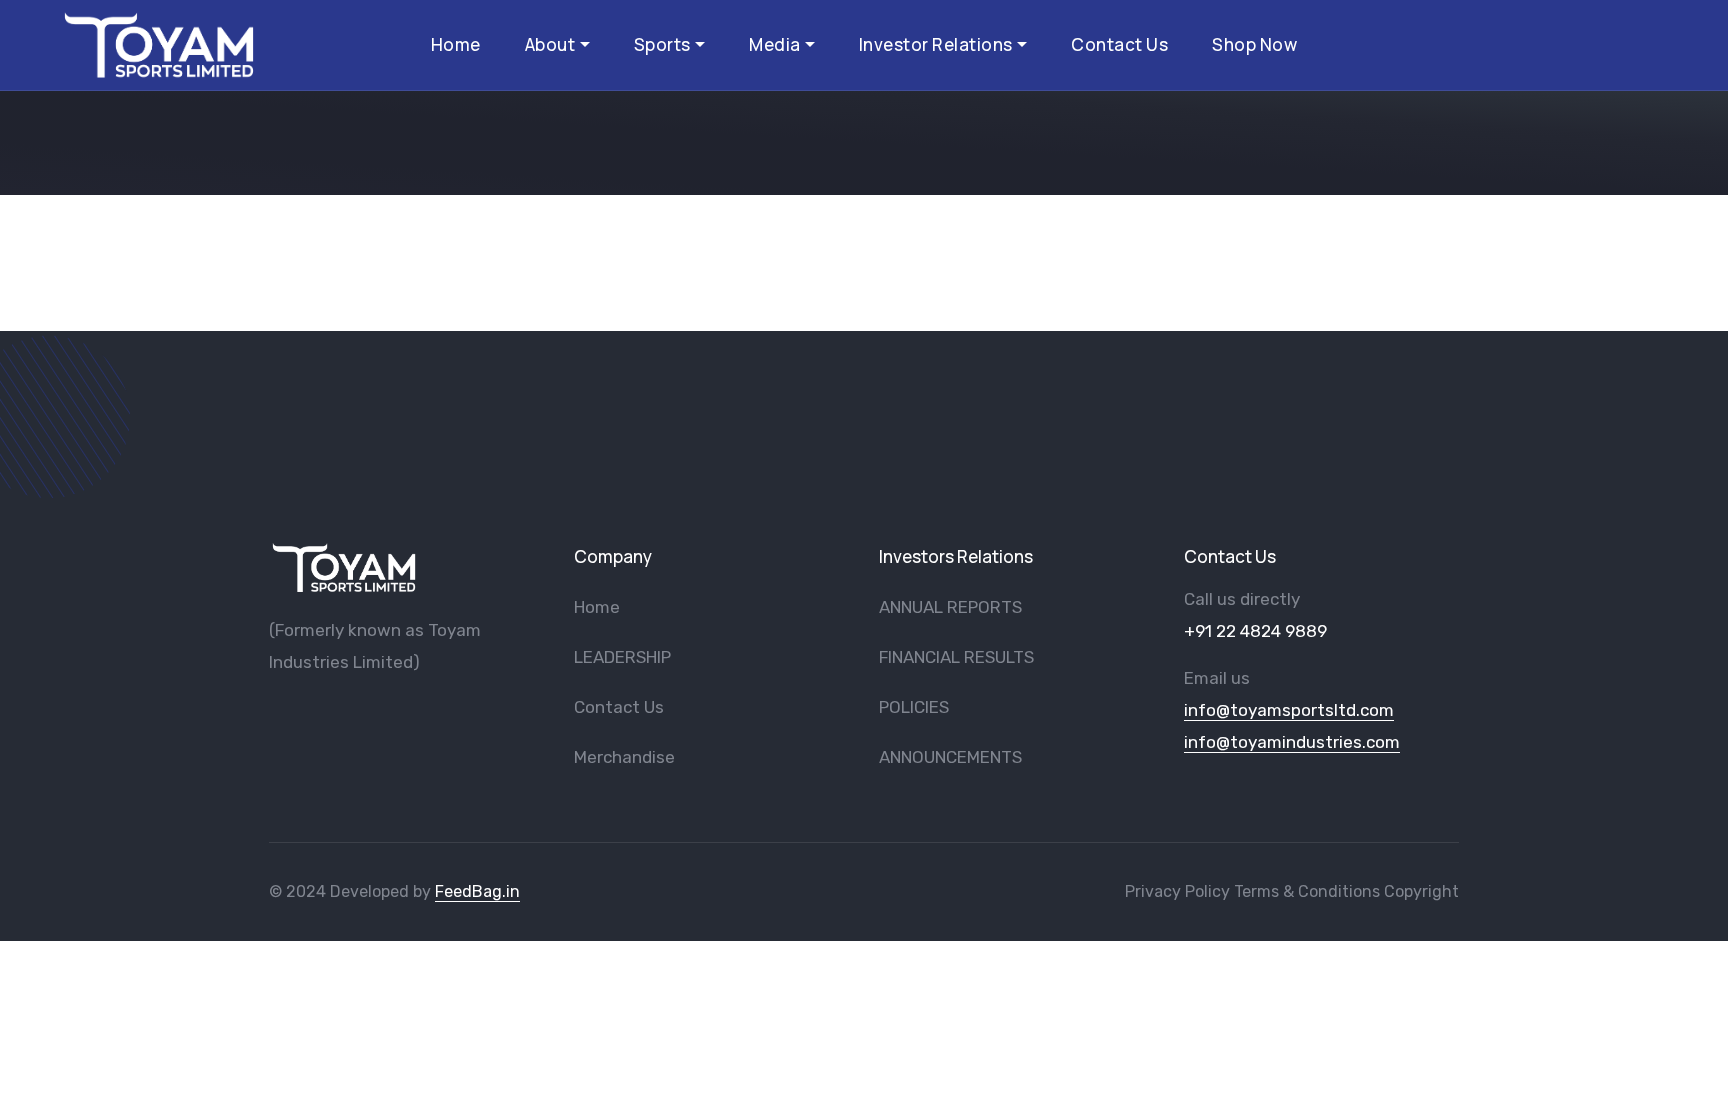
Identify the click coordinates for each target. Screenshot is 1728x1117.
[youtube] (309, 714)
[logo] (344, 567)
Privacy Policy (1177, 891)
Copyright (1421, 891)
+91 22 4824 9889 (1255, 631)
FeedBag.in (477, 891)
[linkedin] (408, 714)
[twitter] (342, 714)
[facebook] (276, 714)
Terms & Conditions (1307, 891)
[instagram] (375, 714)
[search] (1661, 44)
